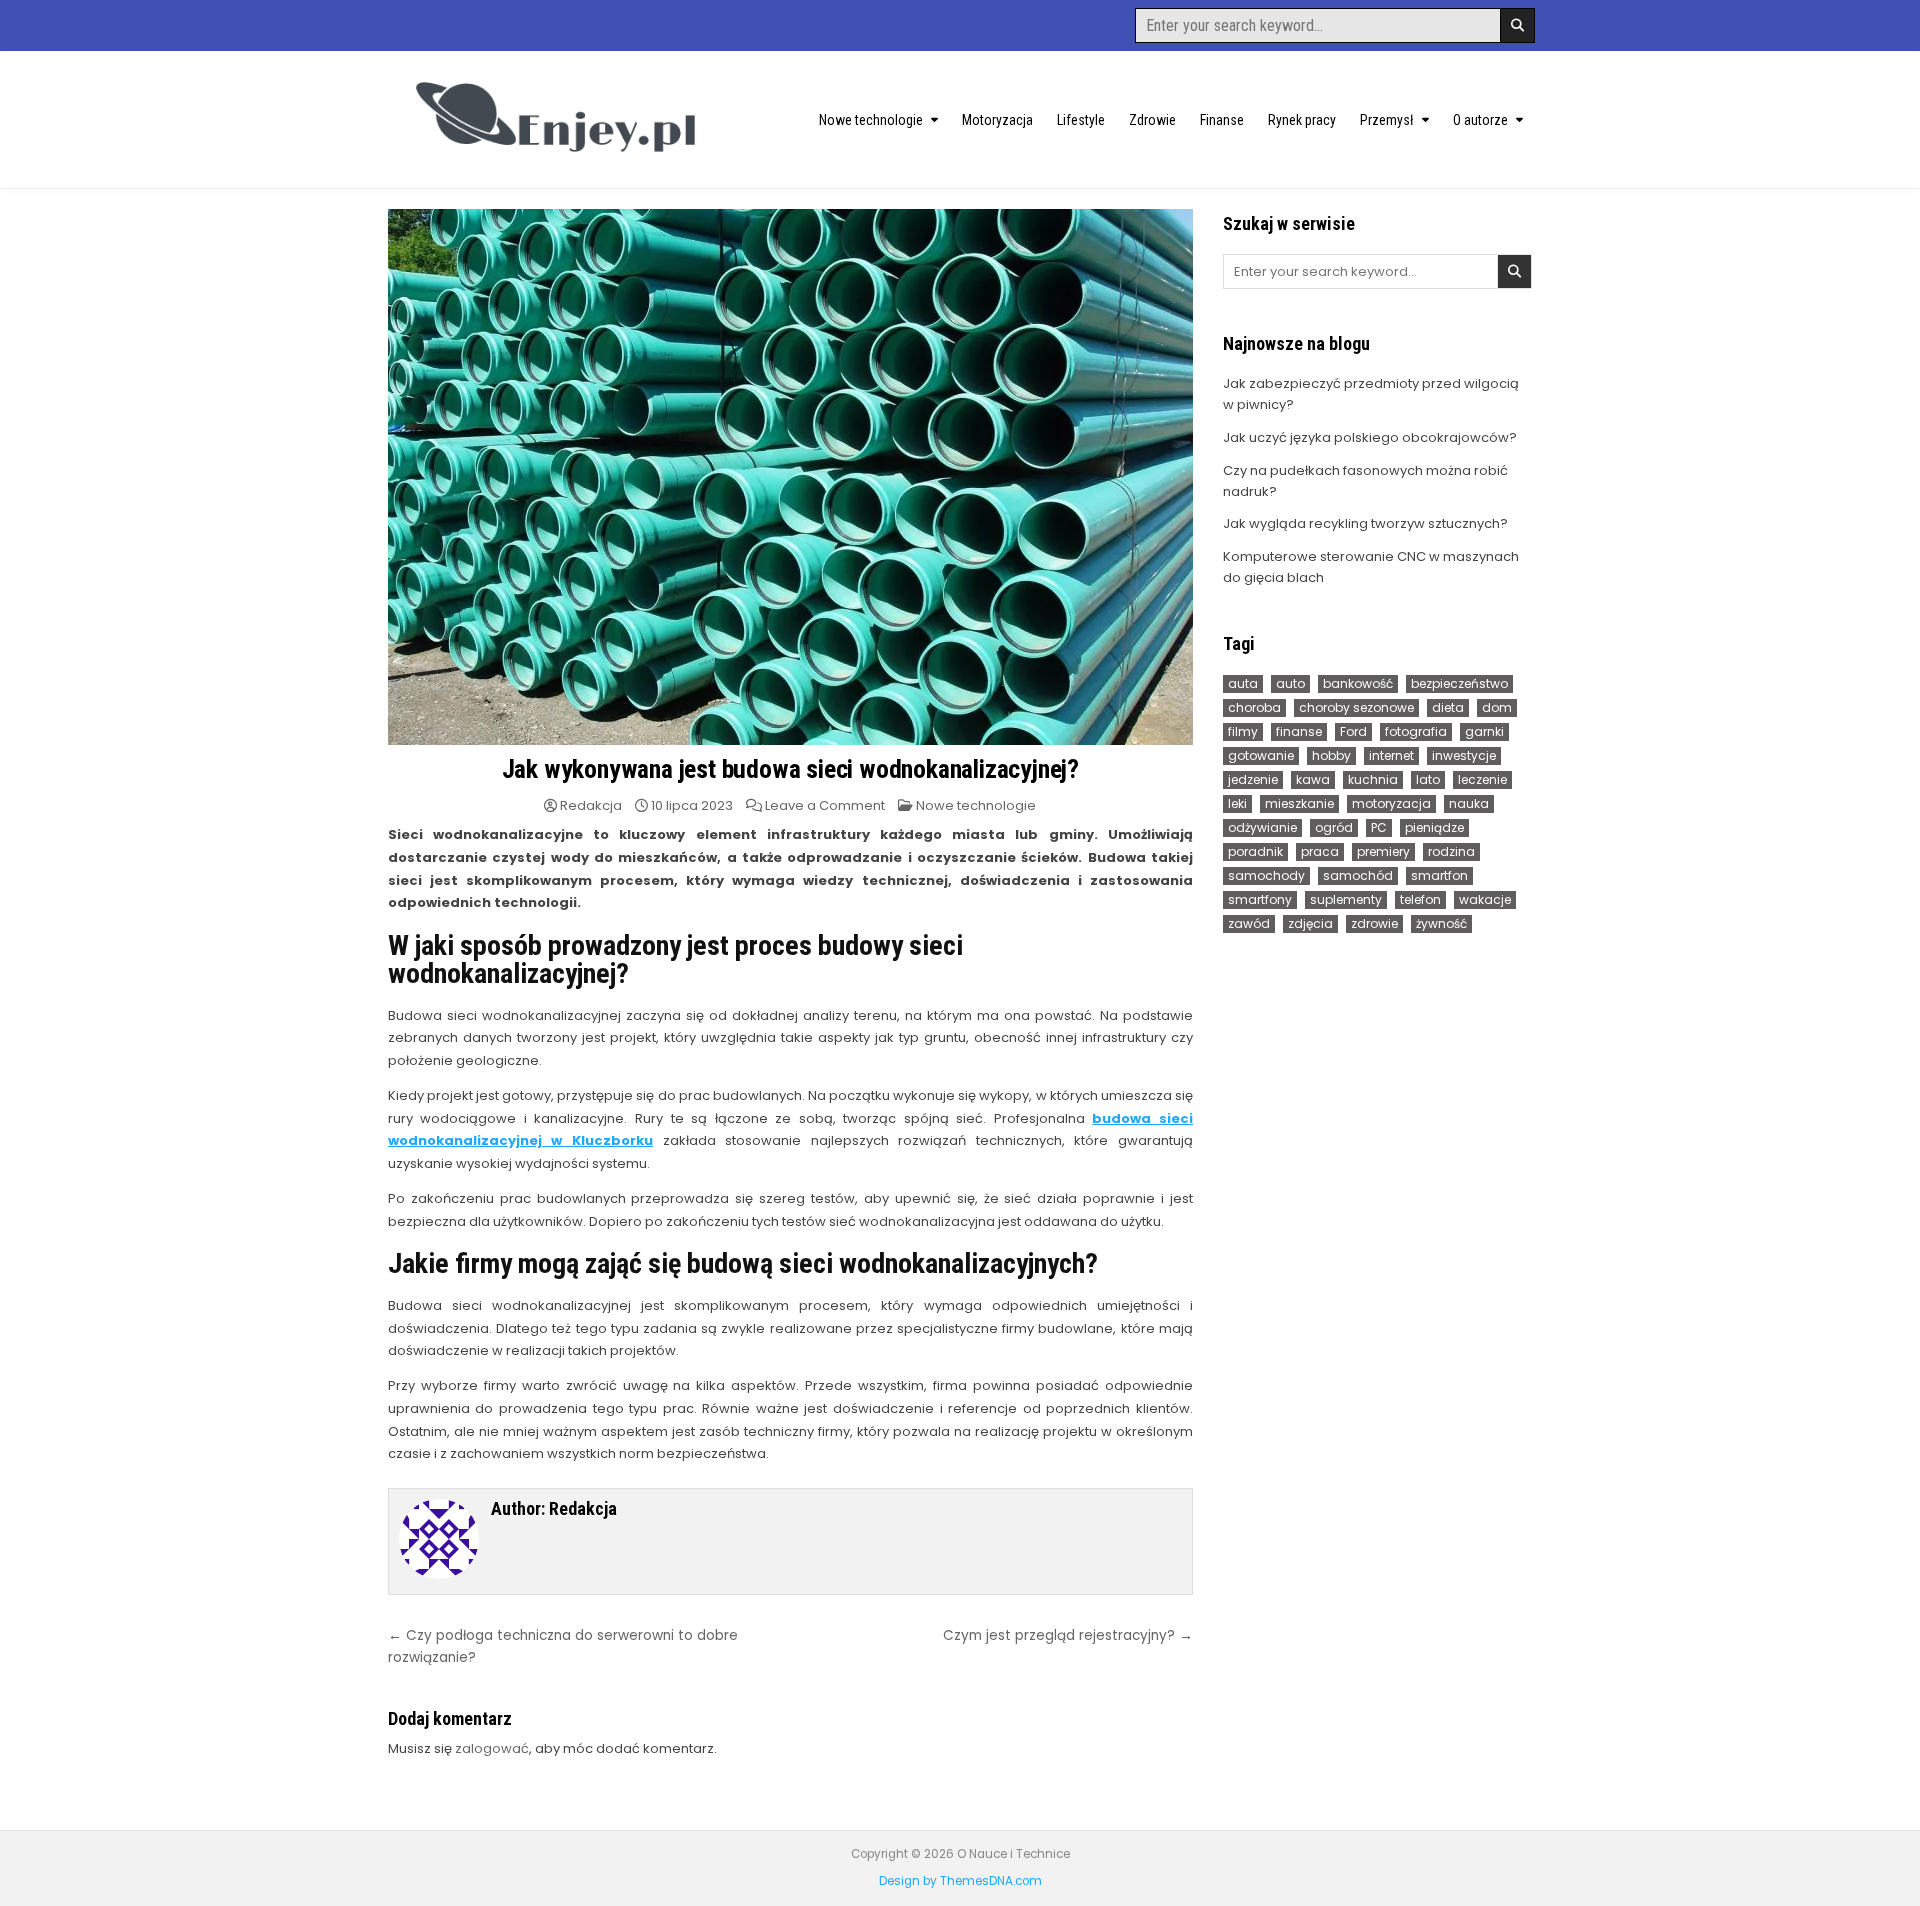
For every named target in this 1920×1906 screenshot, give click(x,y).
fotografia (1416, 731)
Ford (1353, 731)
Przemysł (1387, 120)
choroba (1254, 707)
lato (1428, 779)
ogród (1334, 827)
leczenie (1482, 779)
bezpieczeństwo (1459, 683)
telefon (1420, 899)
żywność (1441, 923)
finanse (1299, 731)
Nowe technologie (871, 120)
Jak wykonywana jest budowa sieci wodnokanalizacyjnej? (790, 769)
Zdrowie (1152, 120)
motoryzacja (1391, 803)
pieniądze (1434, 827)
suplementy (1346, 899)
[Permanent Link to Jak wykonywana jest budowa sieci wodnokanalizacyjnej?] (790, 477)
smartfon (1439, 875)
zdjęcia (1310, 923)
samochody (1266, 875)
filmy (1243, 731)
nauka (1469, 803)
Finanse (1222, 120)
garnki (1484, 731)
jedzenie (1253, 779)
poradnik (1255, 851)
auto (1290, 683)
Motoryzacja (997, 120)
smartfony (1260, 899)
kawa (1313, 779)
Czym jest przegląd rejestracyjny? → (1068, 1635)
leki (1237, 803)
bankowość (1358, 683)
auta (1243, 683)
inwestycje (1464, 755)
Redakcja (591, 805)
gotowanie (1261, 755)
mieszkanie (1299, 803)
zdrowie (1374, 923)
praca (1320, 851)
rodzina (1451, 851)
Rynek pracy (1302, 120)
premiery (1383, 851)
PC (1379, 827)
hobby (1331, 755)
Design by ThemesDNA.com (960, 1881)
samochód (1358, 875)
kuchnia (1373, 779)
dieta (1448, 707)
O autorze (1480, 120)
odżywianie (1262, 827)
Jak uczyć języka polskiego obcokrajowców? (1370, 437)
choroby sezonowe (1356, 707)
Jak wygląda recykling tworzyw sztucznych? (1365, 523)
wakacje (1485, 899)
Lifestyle (1081, 120)
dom (1497, 707)
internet (1391, 755)
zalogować (492, 1748)
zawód (1249, 923)
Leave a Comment (825, 805)
